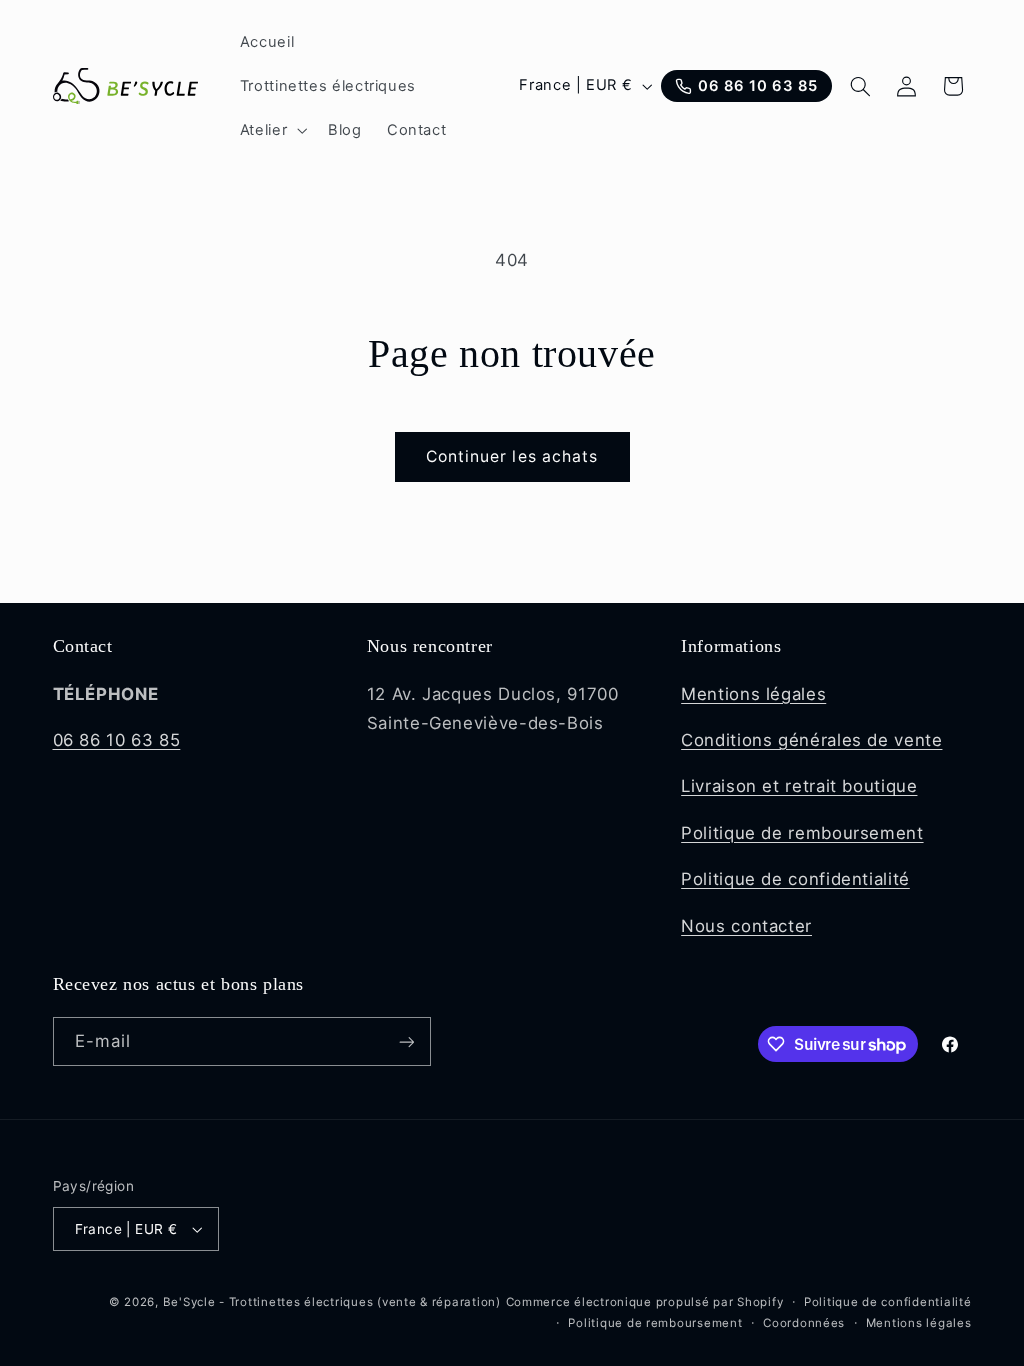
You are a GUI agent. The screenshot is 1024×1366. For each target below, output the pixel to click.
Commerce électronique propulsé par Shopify (645, 1302)
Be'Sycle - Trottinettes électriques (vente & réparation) (332, 1302)
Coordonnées (804, 1323)
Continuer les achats (512, 456)
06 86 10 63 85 (117, 740)
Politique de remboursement (802, 833)
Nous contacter (746, 926)
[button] (271, 130)
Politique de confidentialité (795, 879)
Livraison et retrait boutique (799, 786)
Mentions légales (753, 694)
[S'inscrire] (406, 1041)
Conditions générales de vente (811, 740)
